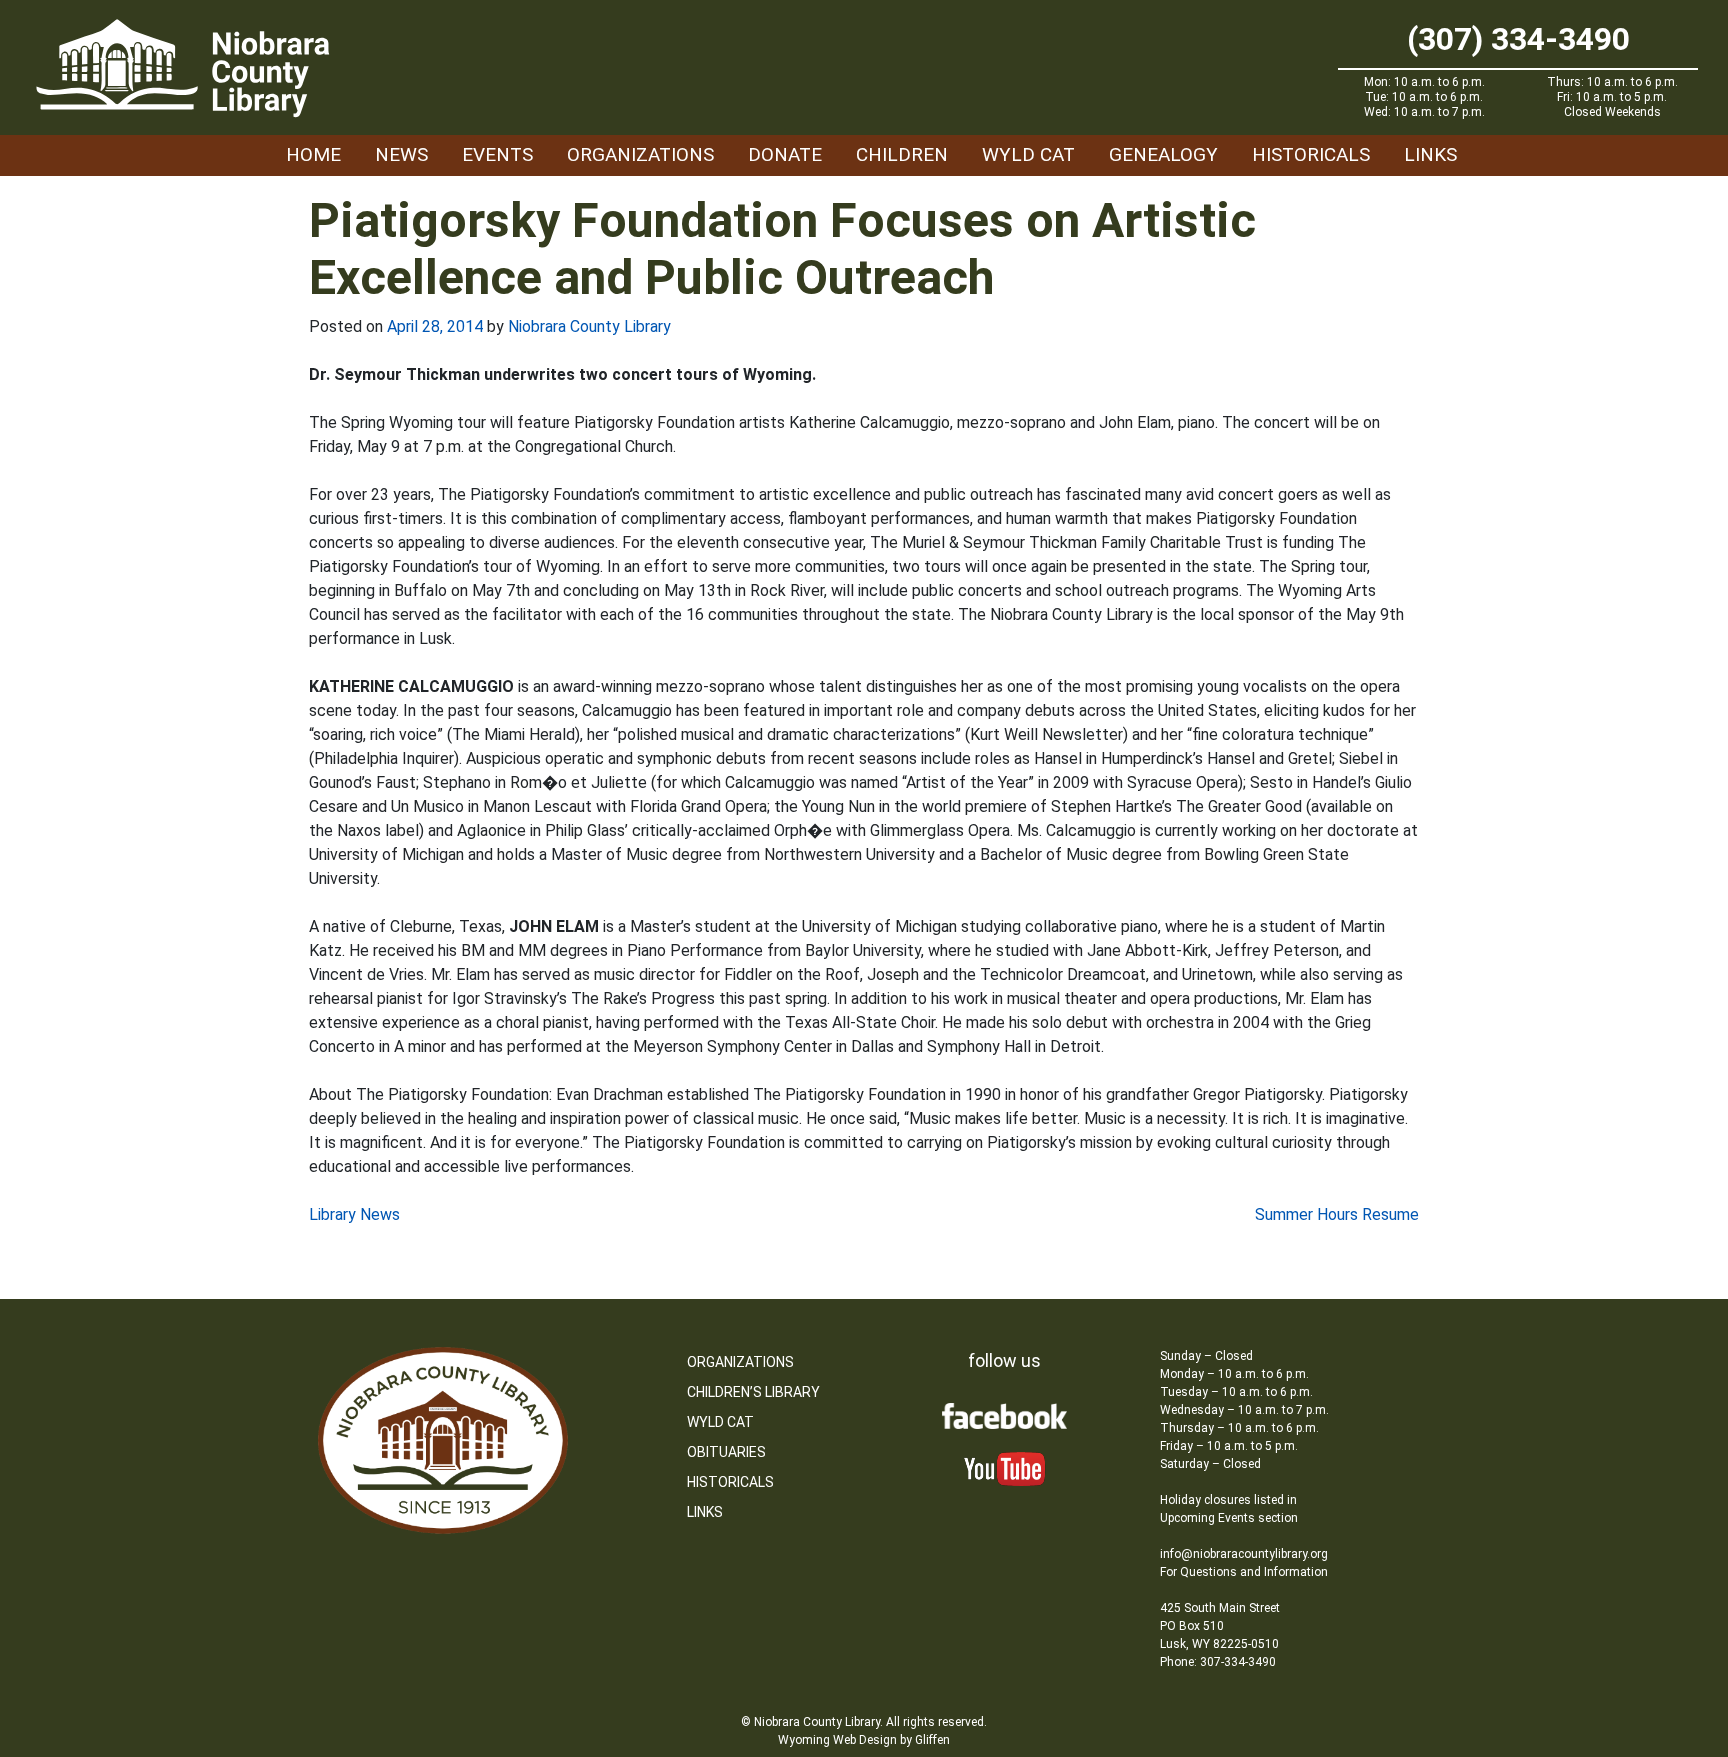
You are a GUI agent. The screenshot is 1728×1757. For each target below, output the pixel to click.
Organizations (640, 154)
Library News (354, 1214)
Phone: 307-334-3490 (1218, 1662)
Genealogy (1163, 154)
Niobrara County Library (589, 326)
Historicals (1311, 154)
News (401, 154)
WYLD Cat (1028, 154)
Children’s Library (753, 1392)
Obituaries (726, 1452)
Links (1430, 154)
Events (497, 154)
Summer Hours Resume (1337, 1214)
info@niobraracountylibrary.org (1244, 1554)
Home (313, 154)
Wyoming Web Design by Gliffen (864, 1740)
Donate (785, 154)
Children (902, 154)
